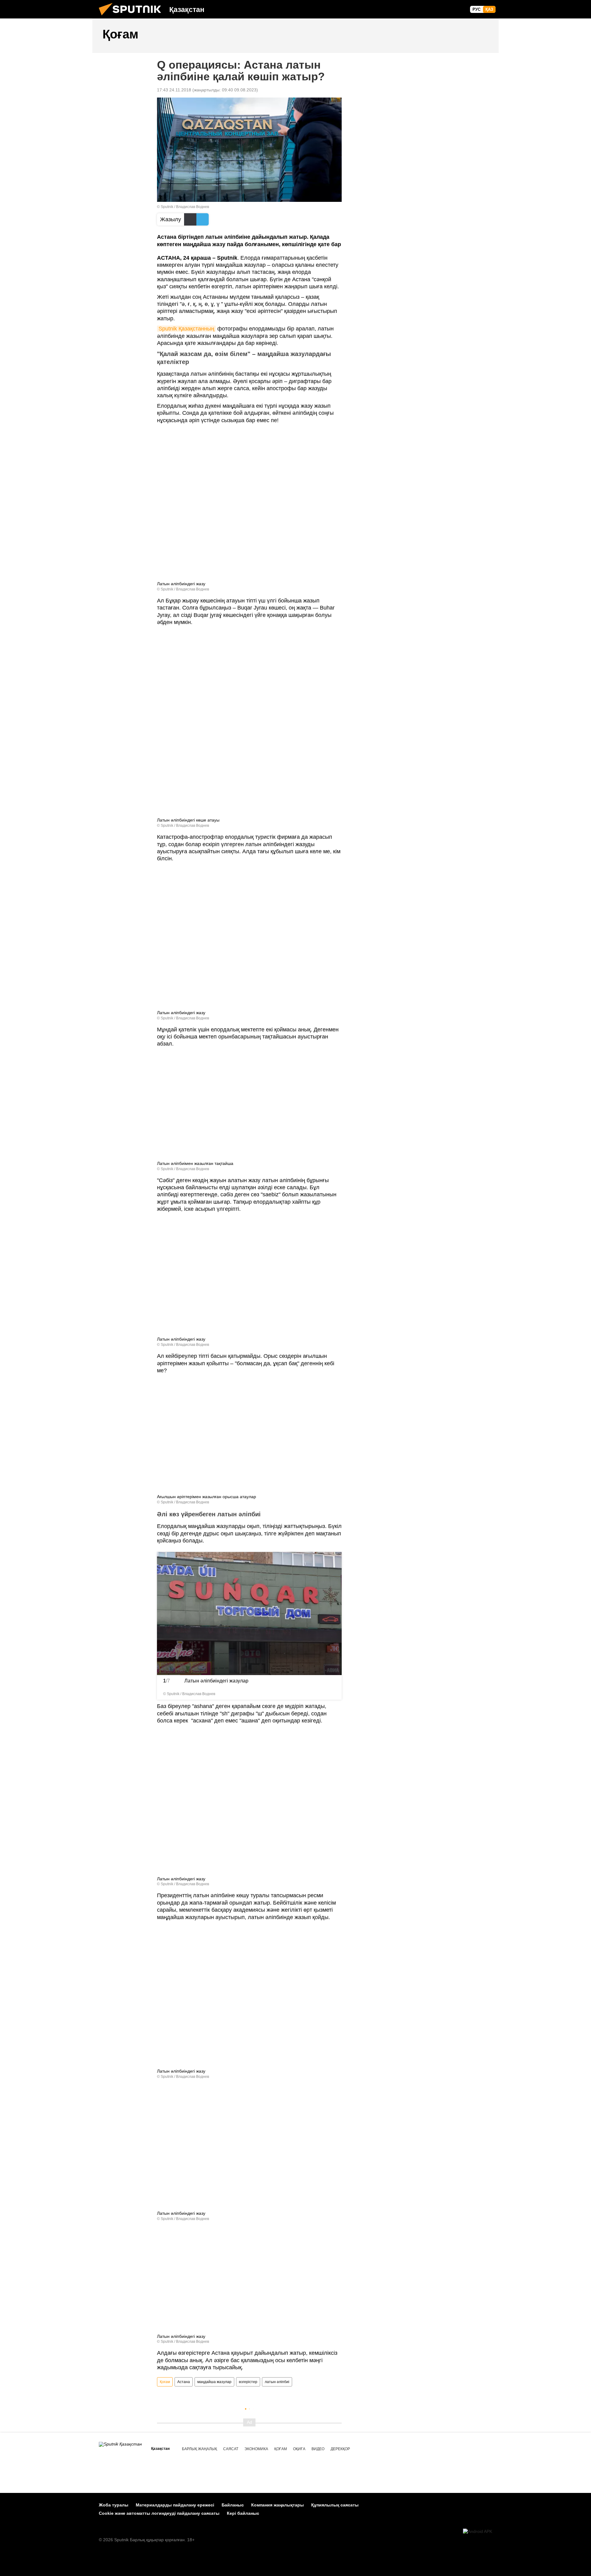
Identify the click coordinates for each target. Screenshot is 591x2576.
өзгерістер (248, 2382)
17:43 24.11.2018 (174, 90)
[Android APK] (478, 2532)
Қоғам (165, 2382)
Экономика (256, 2449)
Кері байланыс (243, 2513)
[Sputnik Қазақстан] (132, 17)
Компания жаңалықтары (277, 2505)
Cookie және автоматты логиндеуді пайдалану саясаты (159, 2513)
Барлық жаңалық (199, 2449)
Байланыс (233, 2505)
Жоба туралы (114, 2505)
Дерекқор (340, 2449)
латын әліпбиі (277, 2382)
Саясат (231, 2449)
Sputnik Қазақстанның (186, 329)
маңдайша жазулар (214, 2382)
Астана (184, 2382)
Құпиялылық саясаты (335, 2505)
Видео (318, 2449)
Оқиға (299, 2449)
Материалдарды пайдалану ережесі (175, 2505)
